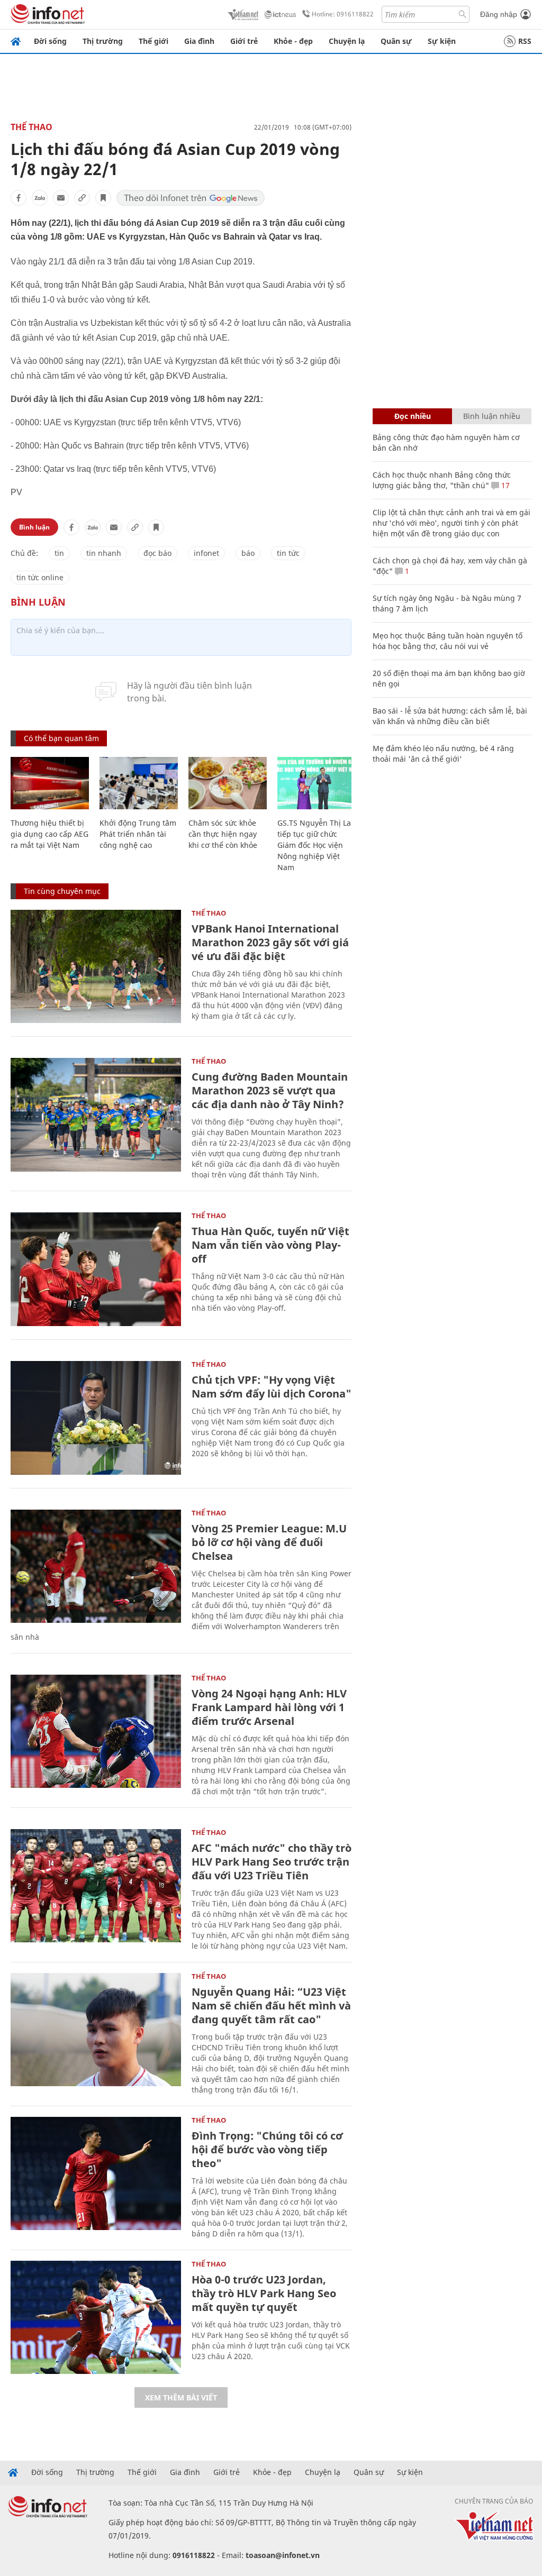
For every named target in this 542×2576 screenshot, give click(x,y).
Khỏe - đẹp (293, 41)
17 (504, 485)
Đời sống (50, 41)
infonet (206, 553)
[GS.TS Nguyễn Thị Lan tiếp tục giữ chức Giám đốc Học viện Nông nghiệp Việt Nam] (317, 783)
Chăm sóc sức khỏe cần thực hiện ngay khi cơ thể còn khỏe (223, 834)
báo (248, 553)
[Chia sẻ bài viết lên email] (61, 198)
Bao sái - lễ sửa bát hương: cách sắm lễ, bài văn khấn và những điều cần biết (450, 716)
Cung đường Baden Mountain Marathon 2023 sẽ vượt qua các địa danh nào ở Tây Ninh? (270, 1090)
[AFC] (96, 1886)
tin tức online (40, 577)
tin (59, 553)
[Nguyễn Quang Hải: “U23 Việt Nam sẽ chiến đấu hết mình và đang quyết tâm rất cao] (96, 2030)
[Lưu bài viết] (103, 198)
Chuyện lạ (347, 41)
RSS (525, 41)
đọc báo (157, 553)
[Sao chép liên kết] (82, 198)
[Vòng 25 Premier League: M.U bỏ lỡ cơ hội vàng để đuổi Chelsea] (96, 1566)
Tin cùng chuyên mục (62, 891)
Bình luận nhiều (492, 416)
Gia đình (199, 41)
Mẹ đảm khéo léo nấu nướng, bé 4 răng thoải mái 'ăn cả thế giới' (443, 753)
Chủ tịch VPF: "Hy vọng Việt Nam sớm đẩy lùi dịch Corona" (272, 1387)
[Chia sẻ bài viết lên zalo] (40, 198)
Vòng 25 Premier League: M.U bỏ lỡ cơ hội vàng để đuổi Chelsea (269, 1542)
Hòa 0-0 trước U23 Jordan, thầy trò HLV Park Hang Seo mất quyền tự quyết (264, 2293)
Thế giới (153, 41)
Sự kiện (442, 41)
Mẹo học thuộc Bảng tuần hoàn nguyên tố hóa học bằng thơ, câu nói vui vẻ (448, 641)
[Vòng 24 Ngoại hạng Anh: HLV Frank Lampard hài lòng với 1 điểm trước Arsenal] (96, 1732)
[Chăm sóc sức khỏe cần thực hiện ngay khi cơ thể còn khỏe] (228, 783)
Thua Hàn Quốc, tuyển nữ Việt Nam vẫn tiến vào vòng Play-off (270, 1245)
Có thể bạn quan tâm (61, 738)
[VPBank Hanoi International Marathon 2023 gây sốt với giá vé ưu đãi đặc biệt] (96, 967)
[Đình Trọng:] (96, 2174)
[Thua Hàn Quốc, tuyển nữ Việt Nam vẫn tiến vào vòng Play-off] (96, 1269)
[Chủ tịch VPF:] (96, 1418)
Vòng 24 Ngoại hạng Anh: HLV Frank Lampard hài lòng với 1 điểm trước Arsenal (269, 1707)
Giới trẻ (244, 41)
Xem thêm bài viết (181, 2397)
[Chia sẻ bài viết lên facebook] (19, 198)
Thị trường (103, 41)
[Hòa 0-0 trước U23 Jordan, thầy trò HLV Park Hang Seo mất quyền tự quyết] (96, 2318)
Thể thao (31, 127)
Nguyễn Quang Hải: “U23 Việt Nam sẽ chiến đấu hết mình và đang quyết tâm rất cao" (271, 2006)
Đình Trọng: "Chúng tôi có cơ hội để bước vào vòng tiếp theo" (267, 2149)
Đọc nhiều (413, 416)
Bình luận (34, 527)
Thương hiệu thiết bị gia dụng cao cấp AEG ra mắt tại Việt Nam (49, 834)
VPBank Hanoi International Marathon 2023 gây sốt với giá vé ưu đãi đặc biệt (270, 942)
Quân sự (396, 41)
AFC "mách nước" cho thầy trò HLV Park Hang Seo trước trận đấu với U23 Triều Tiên (272, 1862)
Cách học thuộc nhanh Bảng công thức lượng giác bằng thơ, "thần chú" (442, 480)
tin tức (288, 553)
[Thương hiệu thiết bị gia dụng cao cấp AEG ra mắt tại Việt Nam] (50, 783)
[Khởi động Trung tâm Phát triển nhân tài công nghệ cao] (139, 783)
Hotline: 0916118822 (343, 14)
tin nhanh (104, 553)
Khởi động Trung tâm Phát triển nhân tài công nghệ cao (138, 834)
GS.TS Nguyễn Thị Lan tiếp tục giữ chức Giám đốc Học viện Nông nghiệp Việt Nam (317, 845)
